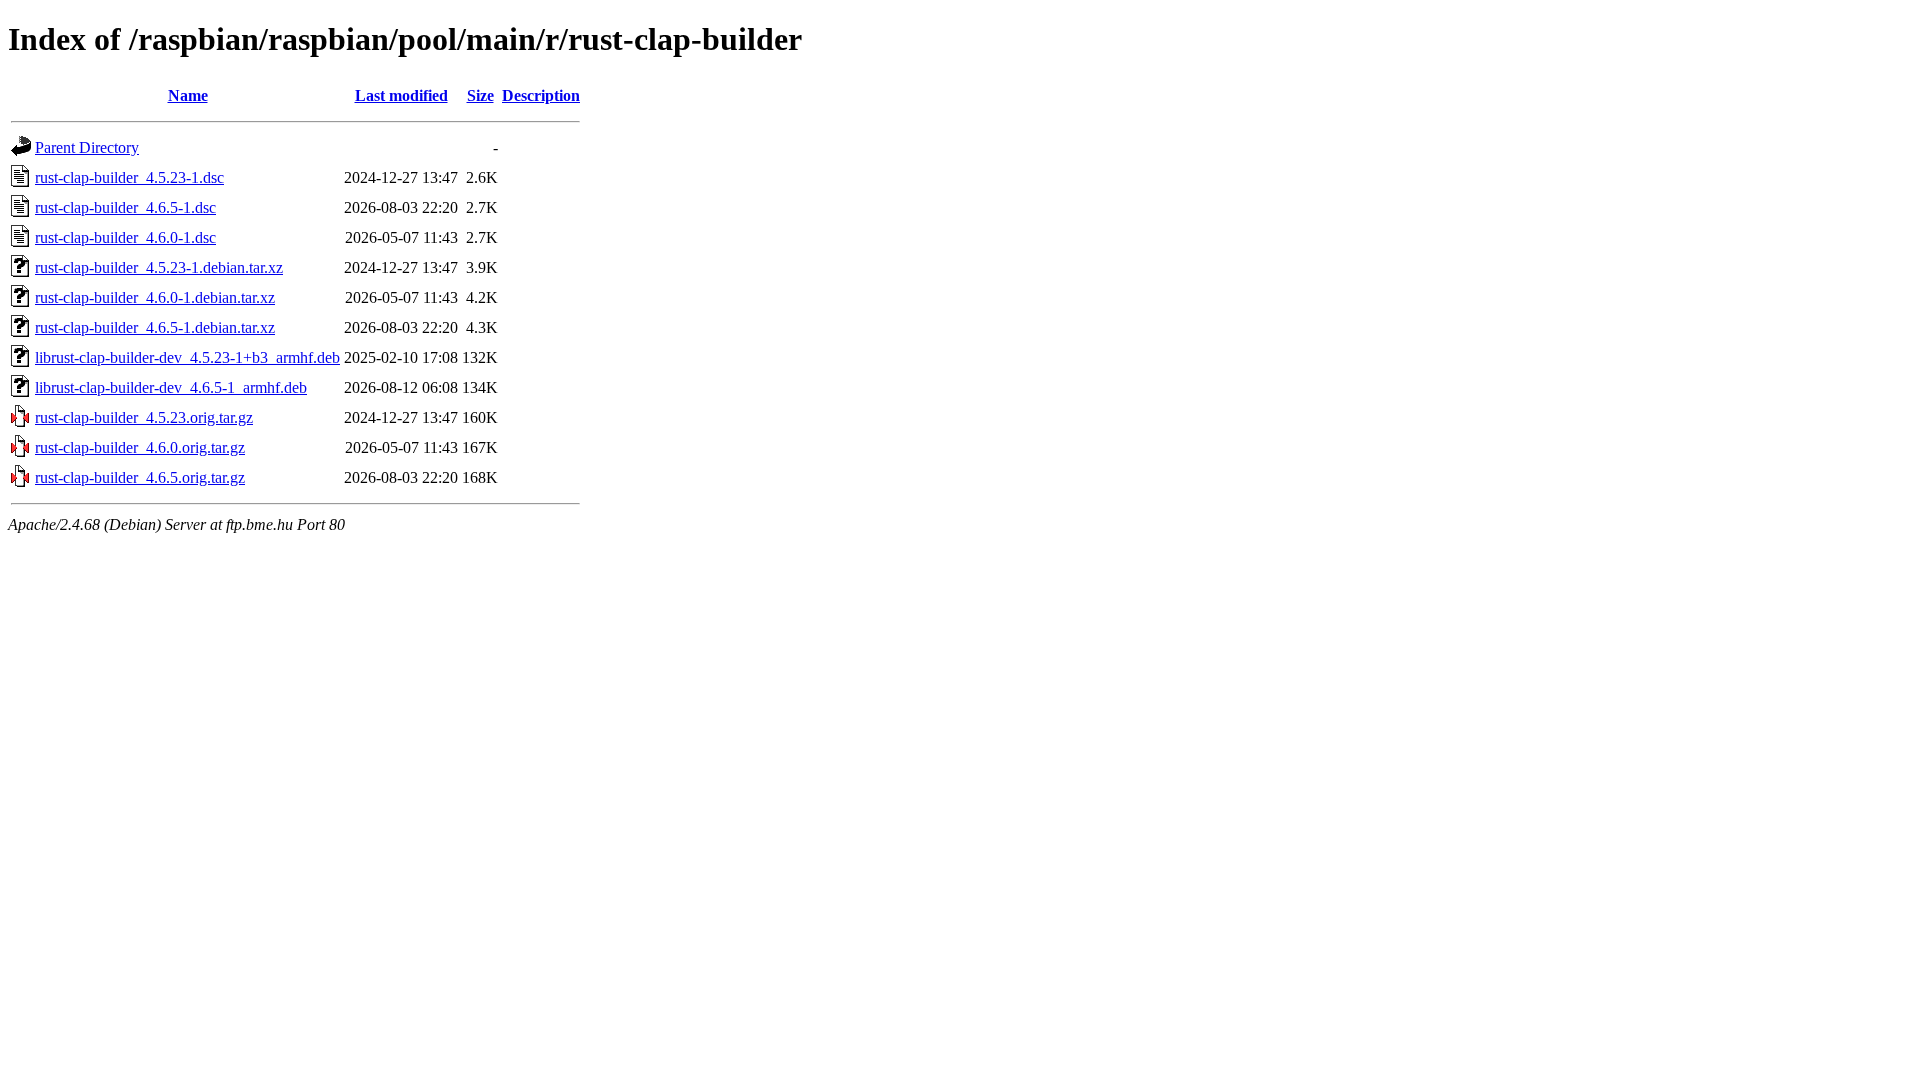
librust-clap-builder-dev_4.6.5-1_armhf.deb (171, 387)
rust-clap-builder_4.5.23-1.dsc (129, 177)
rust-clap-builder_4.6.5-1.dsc (125, 207)
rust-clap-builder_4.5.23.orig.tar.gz (144, 417)
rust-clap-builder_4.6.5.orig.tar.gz (140, 477)
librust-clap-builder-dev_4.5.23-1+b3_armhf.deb (187, 357)
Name (188, 95)
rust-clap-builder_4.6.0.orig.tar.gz (140, 447)
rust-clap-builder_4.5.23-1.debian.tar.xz (159, 267)
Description (541, 95)
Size (480, 95)
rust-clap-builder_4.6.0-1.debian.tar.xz (155, 297)
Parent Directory (87, 147)
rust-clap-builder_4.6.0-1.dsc (125, 237)
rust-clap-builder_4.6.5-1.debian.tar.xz (155, 327)
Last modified (401, 95)
